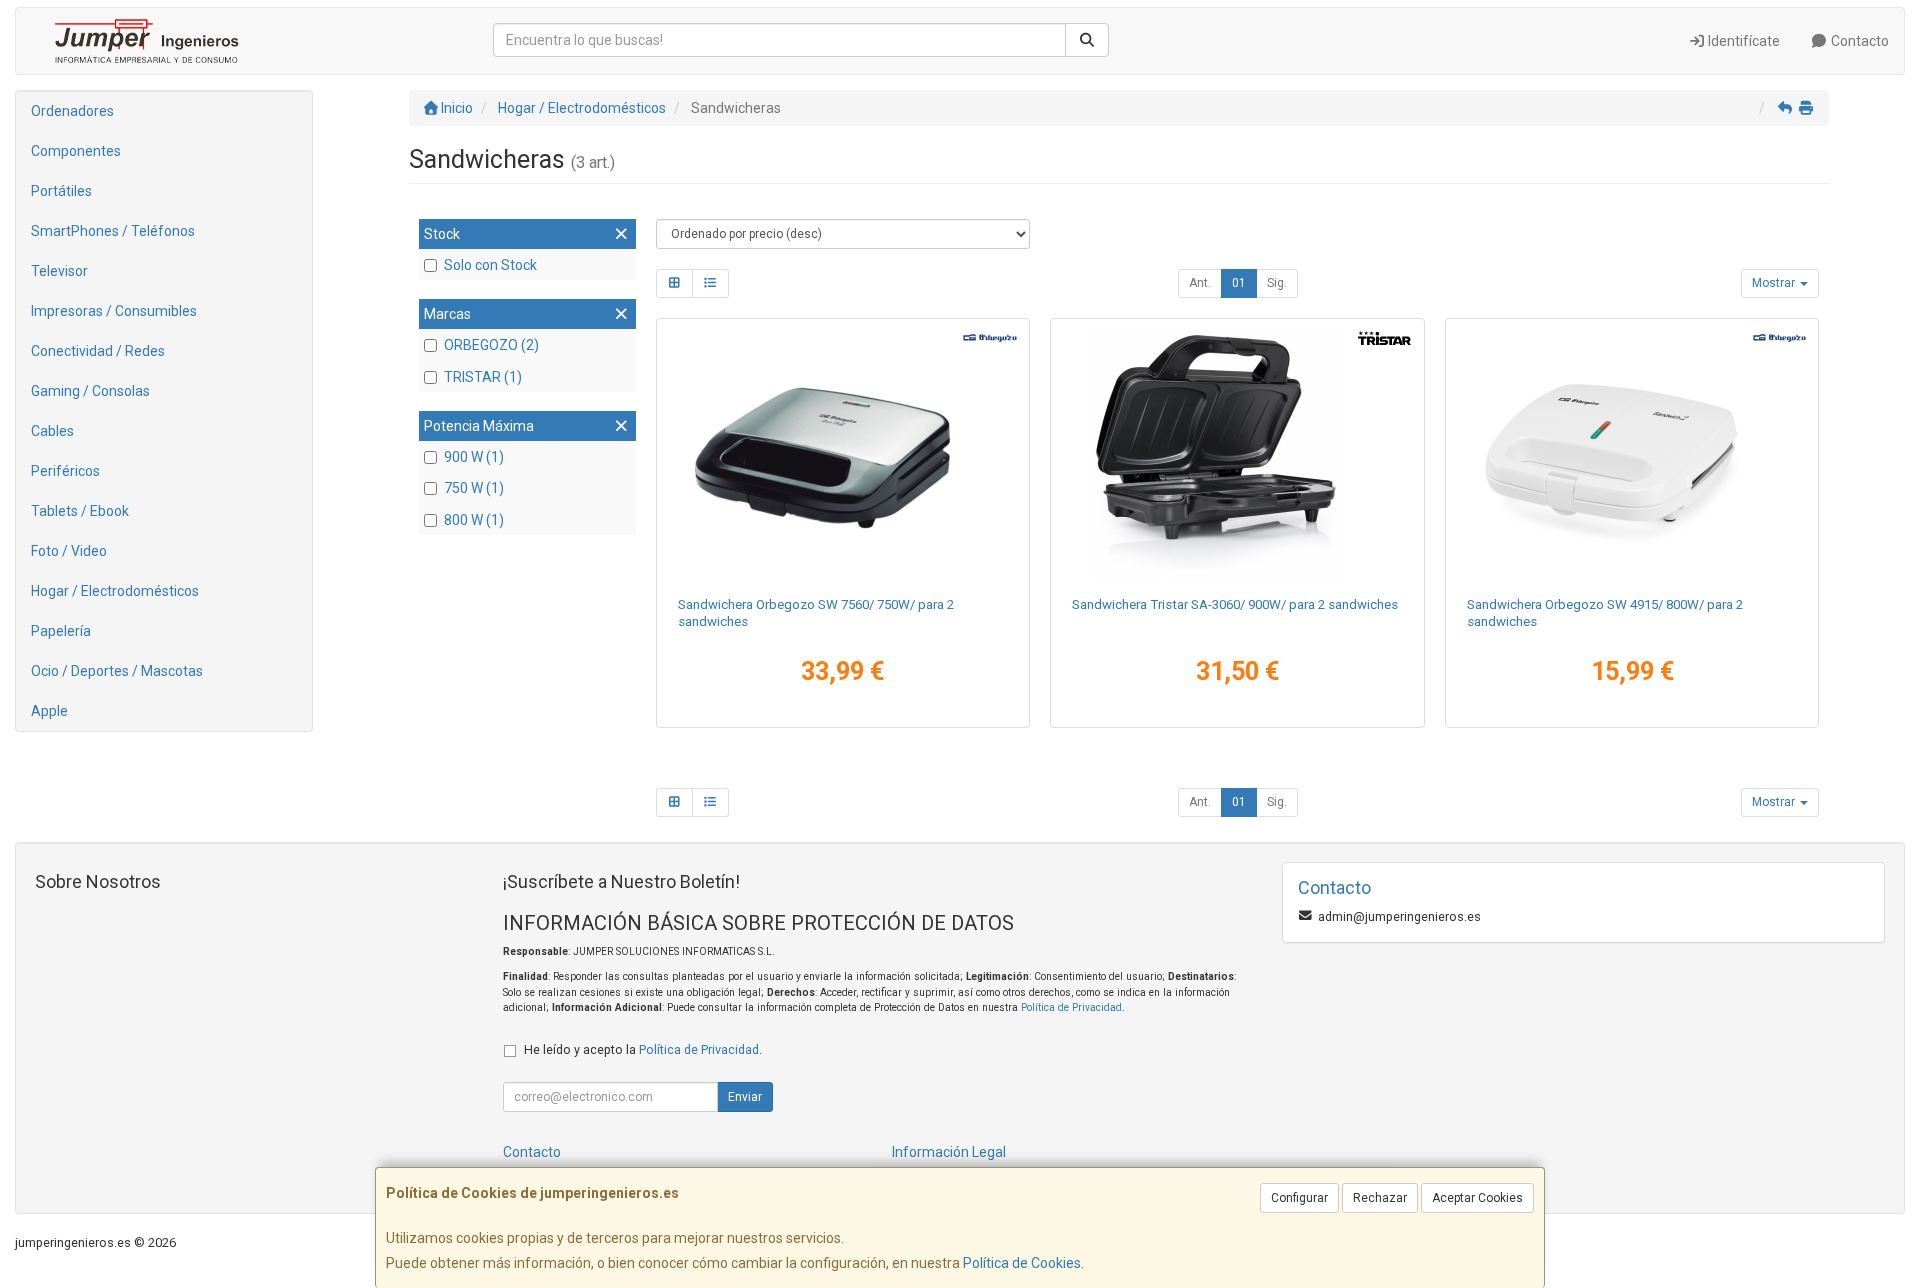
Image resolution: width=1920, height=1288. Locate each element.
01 (1239, 283)
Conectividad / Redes (98, 351)
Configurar (1299, 1198)
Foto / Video (69, 551)
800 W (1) (474, 520)
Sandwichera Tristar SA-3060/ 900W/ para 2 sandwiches (1235, 604)
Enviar (745, 1097)
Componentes (76, 151)
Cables (52, 431)
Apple (49, 711)
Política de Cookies (1022, 1263)
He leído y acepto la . (643, 1049)
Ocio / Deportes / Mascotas (117, 671)
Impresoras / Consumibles (114, 311)
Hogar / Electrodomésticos (115, 591)
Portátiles (61, 191)
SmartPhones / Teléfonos (113, 231)
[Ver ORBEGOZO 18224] (842, 453)
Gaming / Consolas (90, 391)
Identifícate (1742, 41)
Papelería (61, 631)
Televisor (59, 271)
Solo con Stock (490, 265)
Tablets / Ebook (80, 511)
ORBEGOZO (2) (491, 345)
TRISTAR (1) (483, 377)
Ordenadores (72, 111)
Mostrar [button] (1775, 283)
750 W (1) (474, 488)
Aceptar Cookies (1477, 1198)
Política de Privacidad (1071, 1007)
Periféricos (65, 471)
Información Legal (949, 1152)
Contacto (1858, 41)
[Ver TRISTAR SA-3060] (1237, 453)
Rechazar (1380, 1198)
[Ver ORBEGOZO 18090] (1632, 453)
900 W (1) (474, 457)
